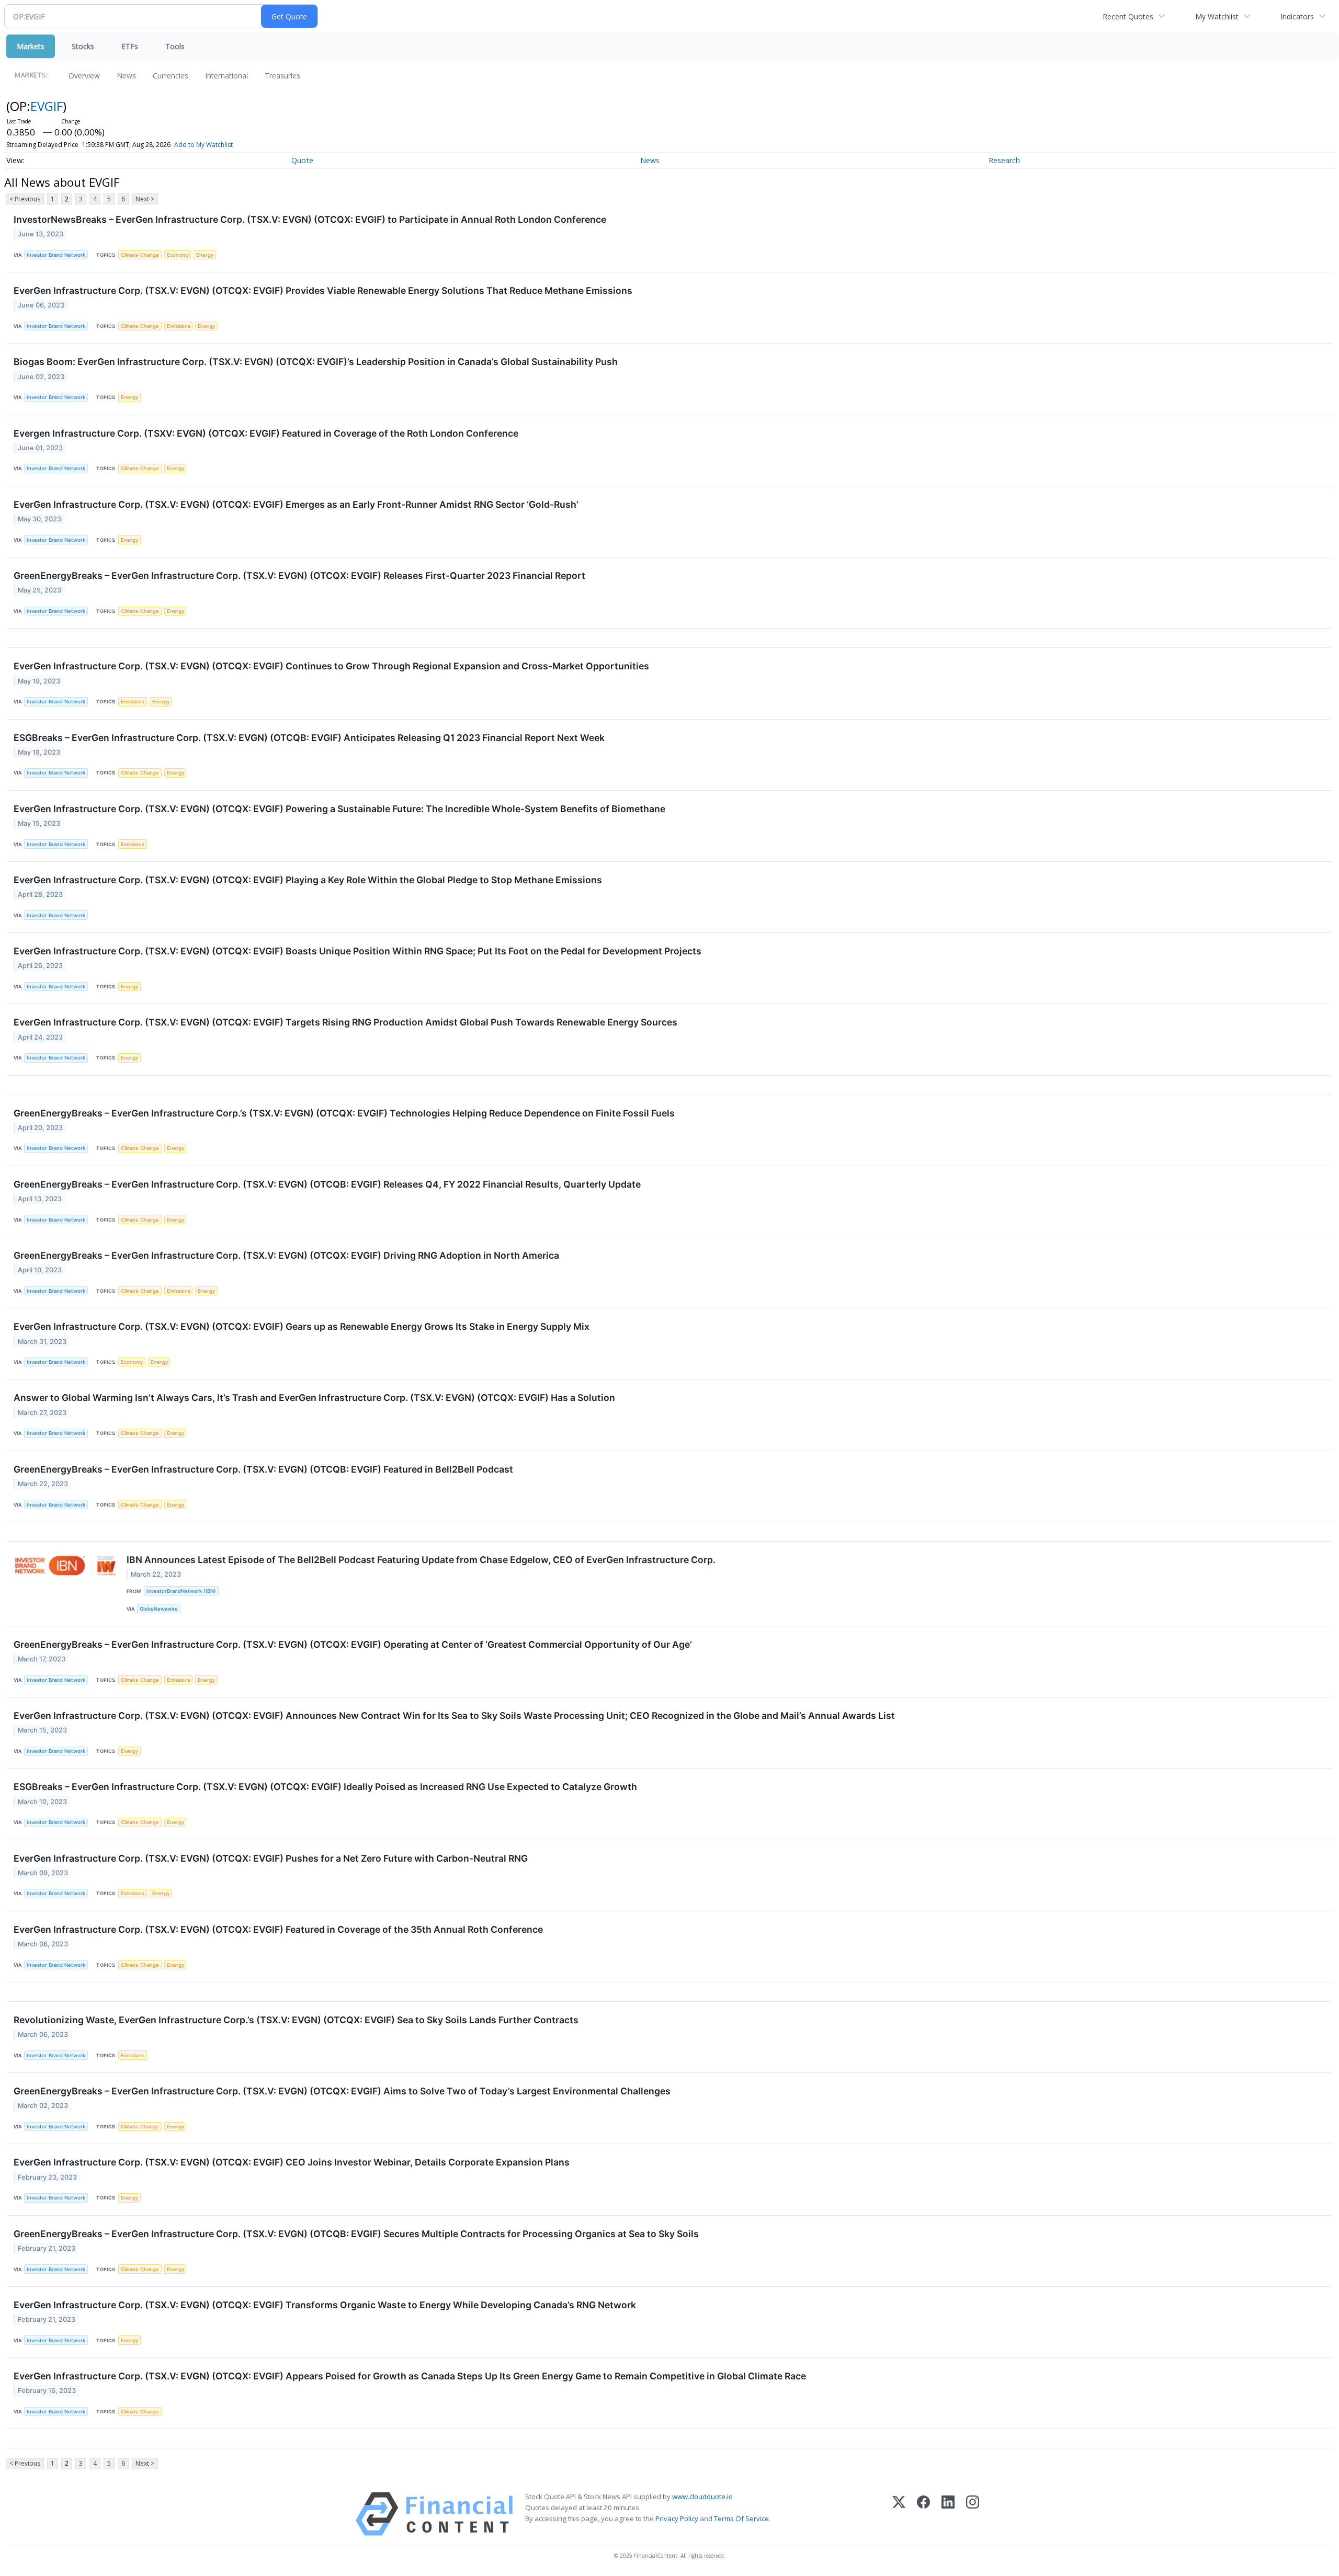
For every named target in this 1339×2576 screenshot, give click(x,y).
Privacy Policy (677, 2518)
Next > (145, 199)
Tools (175, 46)
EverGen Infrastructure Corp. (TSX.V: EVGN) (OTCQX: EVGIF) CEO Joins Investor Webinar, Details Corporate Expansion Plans (292, 2162)
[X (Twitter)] (899, 2514)
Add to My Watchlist (203, 145)
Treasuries (282, 76)
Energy (205, 255)
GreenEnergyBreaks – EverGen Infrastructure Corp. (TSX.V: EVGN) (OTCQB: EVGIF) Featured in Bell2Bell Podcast (263, 1469)
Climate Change (140, 255)
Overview (84, 76)
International (226, 76)
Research (1004, 160)
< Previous (25, 199)
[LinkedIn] (948, 2514)
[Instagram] (973, 2514)
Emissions (179, 326)
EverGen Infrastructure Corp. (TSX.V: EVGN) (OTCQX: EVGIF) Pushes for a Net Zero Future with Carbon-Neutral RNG (271, 1858)
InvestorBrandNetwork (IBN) (181, 1591)
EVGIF (47, 106)
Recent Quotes (1128, 16)
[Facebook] (923, 2514)
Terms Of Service (741, 2518)
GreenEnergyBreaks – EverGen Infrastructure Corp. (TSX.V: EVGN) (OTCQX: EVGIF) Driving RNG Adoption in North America (286, 1255)
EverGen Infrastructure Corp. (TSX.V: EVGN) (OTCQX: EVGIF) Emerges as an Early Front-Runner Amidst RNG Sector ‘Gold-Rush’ (296, 504)
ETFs (130, 46)
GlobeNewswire (159, 1609)
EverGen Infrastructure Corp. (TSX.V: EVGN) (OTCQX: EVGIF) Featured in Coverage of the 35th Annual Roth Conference (278, 1929)
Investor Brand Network (56, 255)
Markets (31, 46)
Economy (178, 255)
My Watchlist (1217, 16)
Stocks (83, 46)
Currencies (171, 76)
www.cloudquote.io (702, 2497)
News (126, 76)
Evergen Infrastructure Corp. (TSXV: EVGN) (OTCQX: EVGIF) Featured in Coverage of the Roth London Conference (266, 433)
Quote (302, 160)
